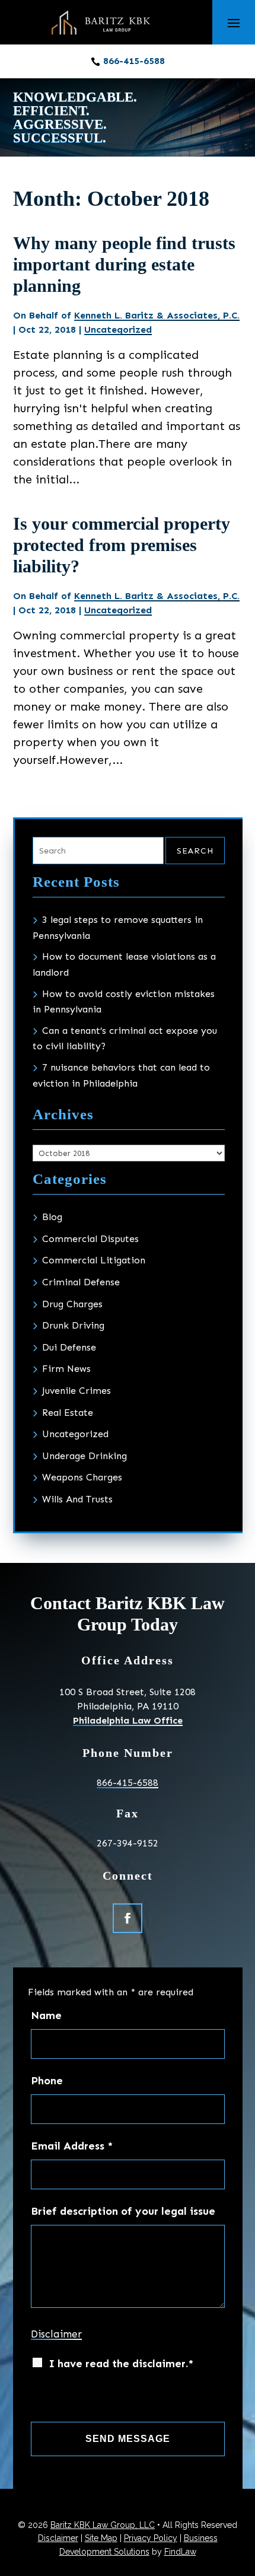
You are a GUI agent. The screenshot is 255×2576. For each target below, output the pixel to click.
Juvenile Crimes (76, 1391)
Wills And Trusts (77, 1499)
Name (46, 2015)
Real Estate (68, 1413)
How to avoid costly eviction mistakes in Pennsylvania (124, 1002)
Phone (47, 2081)
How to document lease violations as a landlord (124, 964)
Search (195, 851)
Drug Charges (72, 1304)
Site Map (101, 2538)
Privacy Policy (151, 2538)
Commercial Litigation (94, 1260)
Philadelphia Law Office (128, 1720)
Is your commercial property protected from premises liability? (122, 545)
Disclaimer (56, 2334)
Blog (52, 1217)
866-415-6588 (134, 61)
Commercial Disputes (90, 1239)
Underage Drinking (85, 1456)
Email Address (72, 2146)
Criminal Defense (81, 1282)
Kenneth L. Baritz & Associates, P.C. (157, 315)
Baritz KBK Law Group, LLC (103, 2525)
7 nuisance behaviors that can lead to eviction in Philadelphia (121, 1075)
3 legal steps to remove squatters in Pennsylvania (118, 928)
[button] (234, 23)
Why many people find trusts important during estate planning (124, 264)
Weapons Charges (82, 1477)
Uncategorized (118, 329)
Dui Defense (69, 1347)
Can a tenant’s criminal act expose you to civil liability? (125, 1039)
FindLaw (180, 2552)
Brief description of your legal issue (123, 2211)
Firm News (66, 1369)
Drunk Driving (73, 1325)
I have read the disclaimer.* (121, 2364)
